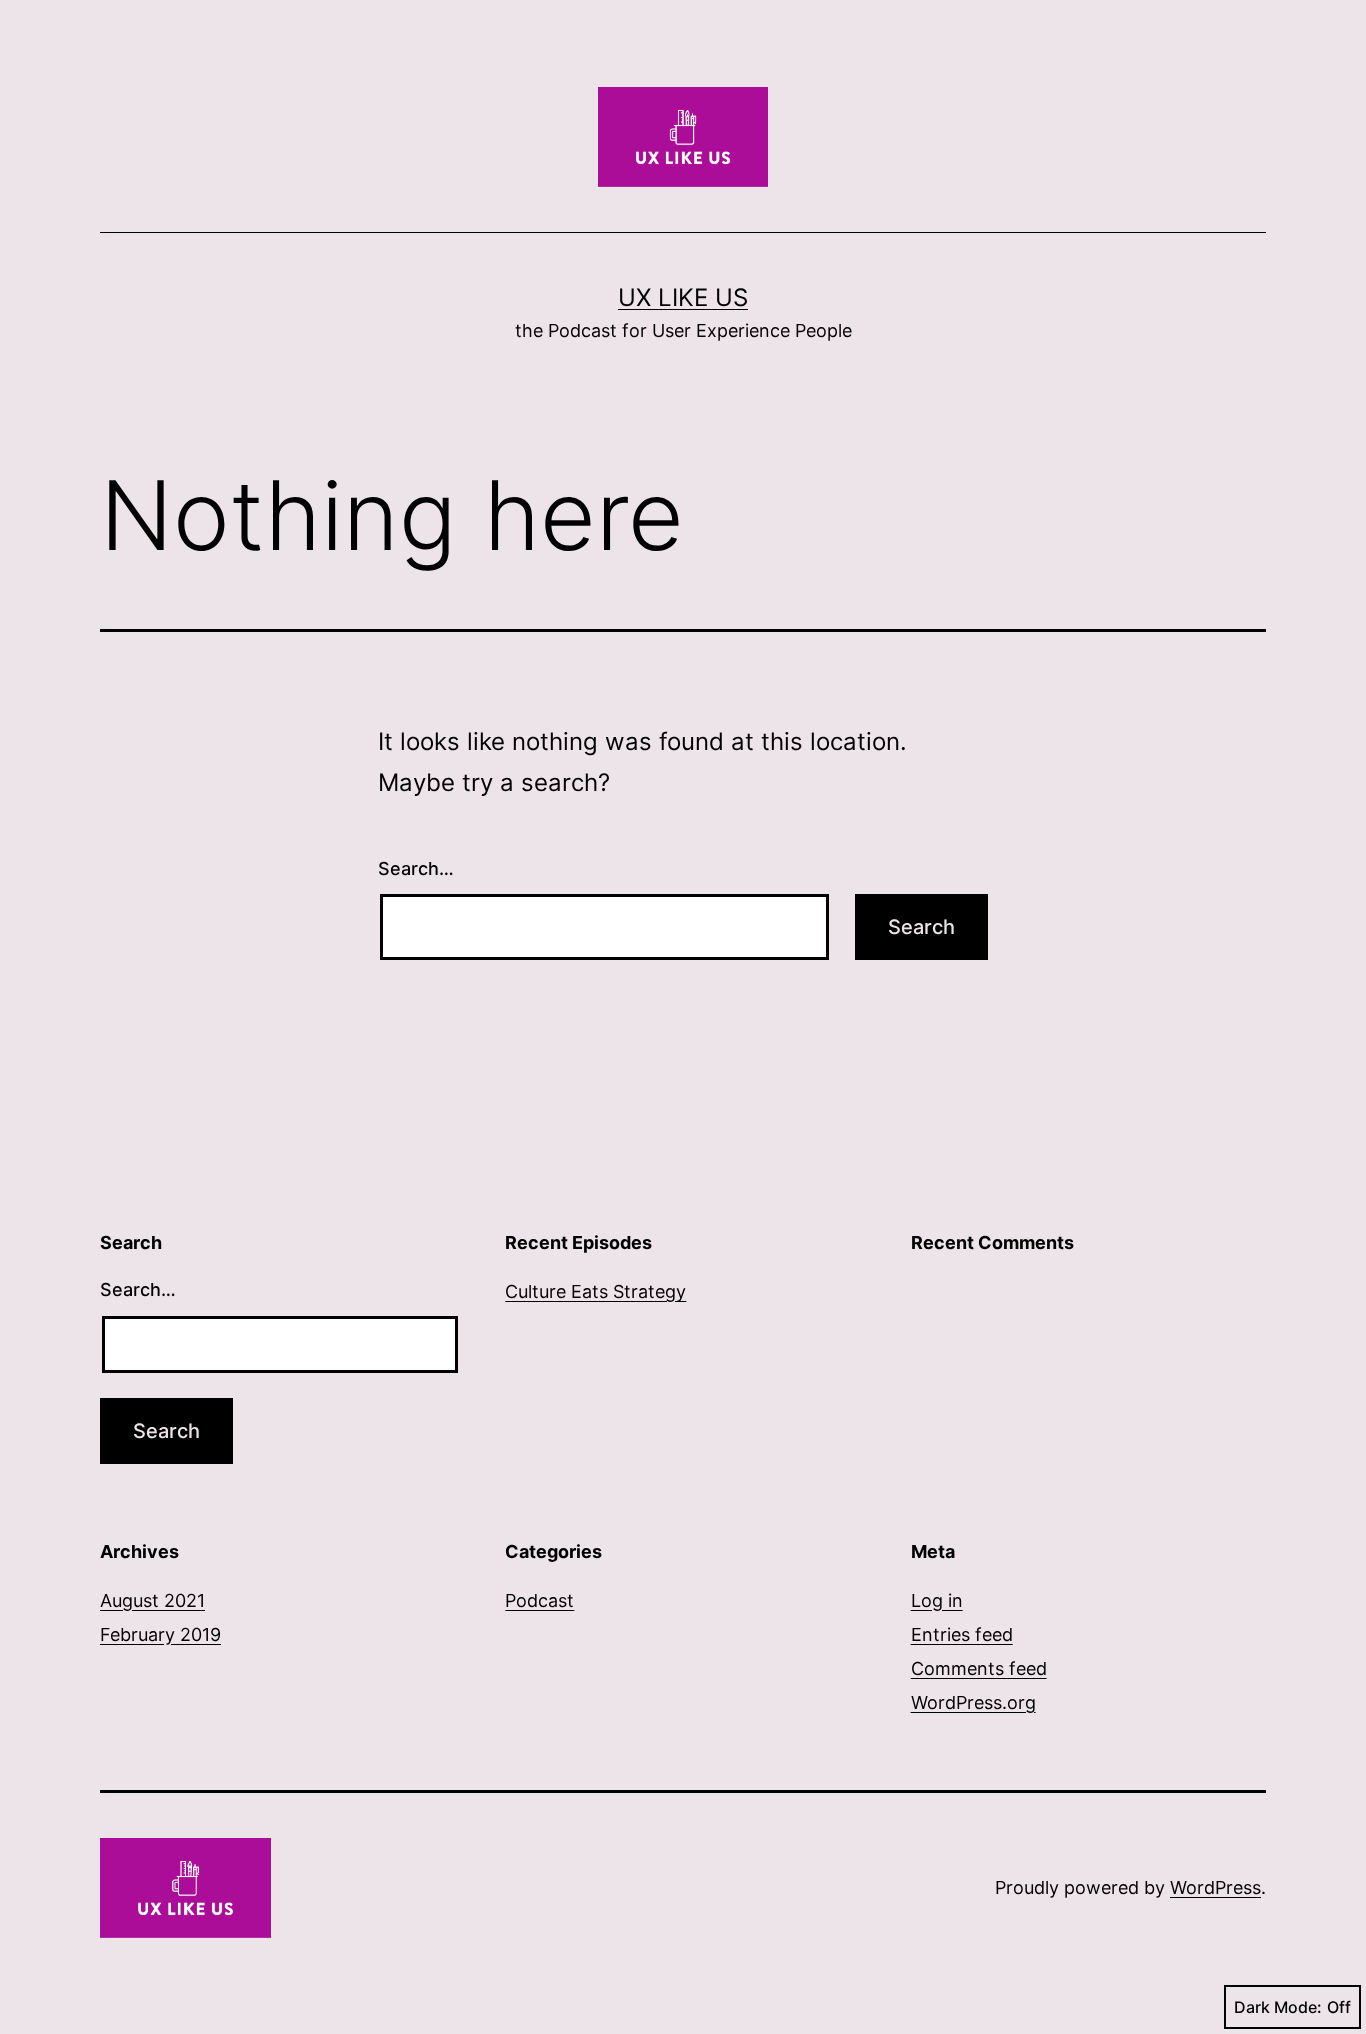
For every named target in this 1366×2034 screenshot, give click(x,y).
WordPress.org (973, 1702)
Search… (416, 868)
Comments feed (979, 1668)
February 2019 (160, 1634)
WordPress (1215, 1887)
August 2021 (152, 1600)
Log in (937, 1600)
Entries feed (962, 1634)
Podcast (539, 1600)
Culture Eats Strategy (595, 1291)
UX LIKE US (683, 297)
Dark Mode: (1278, 2007)
